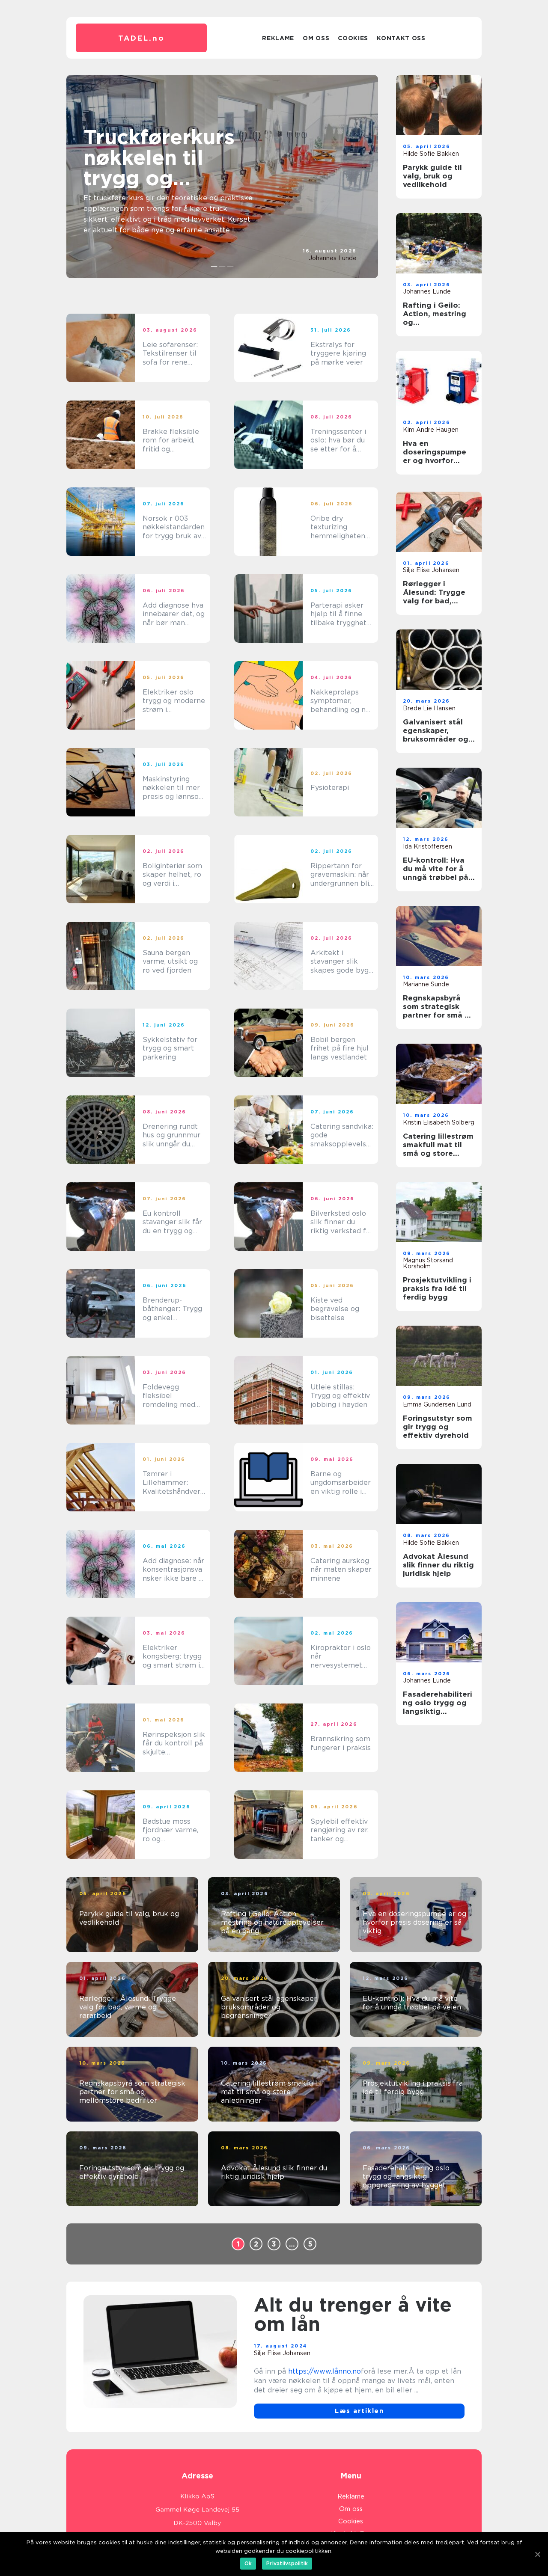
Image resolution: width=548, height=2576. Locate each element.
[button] (214, 266)
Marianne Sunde (426, 984)
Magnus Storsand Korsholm (428, 1263)
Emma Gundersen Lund (437, 1404)
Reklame (278, 38)
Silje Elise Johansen (431, 570)
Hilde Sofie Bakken (431, 154)
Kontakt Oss (401, 38)
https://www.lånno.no (325, 2371)
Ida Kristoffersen (427, 846)
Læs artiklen (359, 2411)
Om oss (316, 38)
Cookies (353, 38)
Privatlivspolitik (287, 2563)
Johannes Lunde (333, 258)
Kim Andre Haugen (431, 430)
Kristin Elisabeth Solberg (439, 1122)
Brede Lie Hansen (429, 708)
